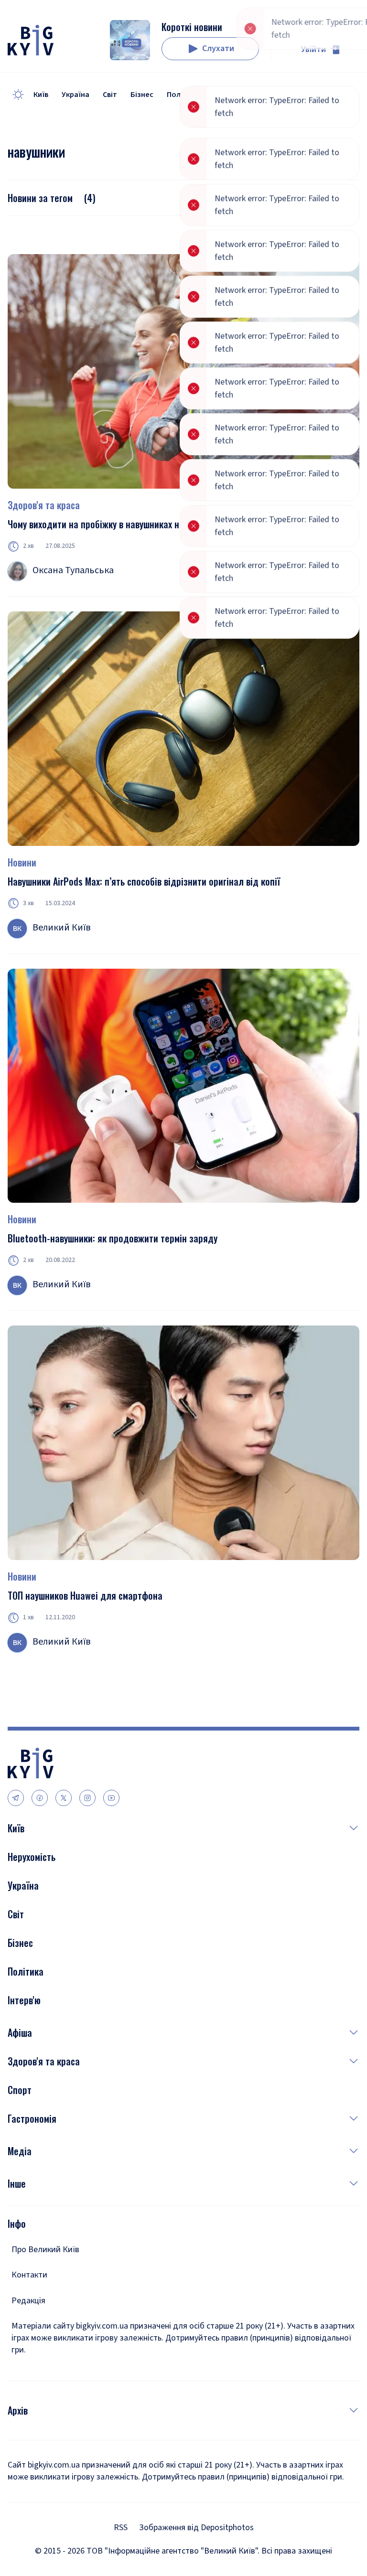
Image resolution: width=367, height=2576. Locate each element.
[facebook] (40, 1798)
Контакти (29, 2275)
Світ (110, 95)
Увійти (313, 49)
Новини (22, 862)
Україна (76, 95)
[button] (192, 1828)
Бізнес (142, 95)
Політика (183, 95)
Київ (41, 95)
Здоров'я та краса (44, 505)
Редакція (28, 2301)
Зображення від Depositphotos (196, 2528)
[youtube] (111, 1798)
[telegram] (16, 1798)
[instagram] (87, 1798)
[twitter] (64, 1798)
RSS (121, 2528)
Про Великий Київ (45, 2250)
